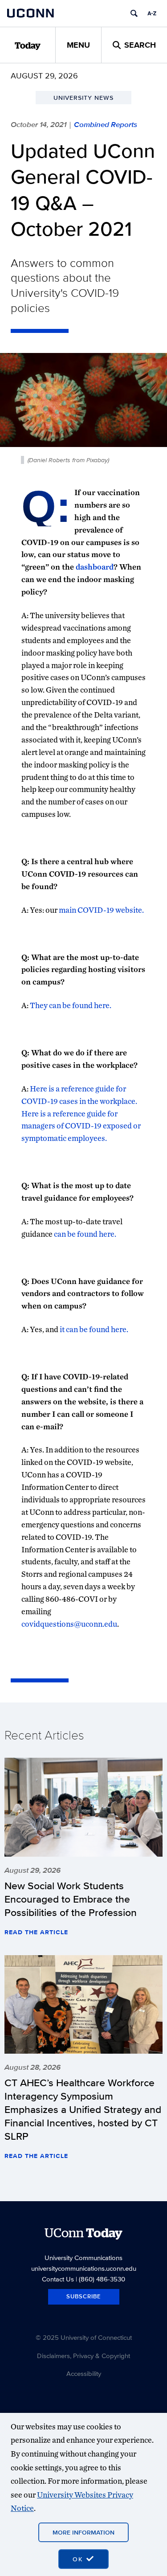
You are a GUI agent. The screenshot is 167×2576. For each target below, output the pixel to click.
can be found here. (85, 1234)
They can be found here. (71, 1005)
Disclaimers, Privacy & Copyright (83, 2356)
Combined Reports (106, 124)
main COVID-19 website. (101, 910)
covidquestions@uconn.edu (69, 1624)
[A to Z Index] (152, 13)
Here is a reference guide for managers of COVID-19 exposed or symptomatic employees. (81, 1126)
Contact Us (58, 2279)
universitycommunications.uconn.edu (84, 2268)
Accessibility (84, 2373)
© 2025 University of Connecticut (84, 2337)
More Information (83, 2532)
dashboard (95, 567)
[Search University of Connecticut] (134, 13)
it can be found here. (94, 1329)
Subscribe (84, 2296)
